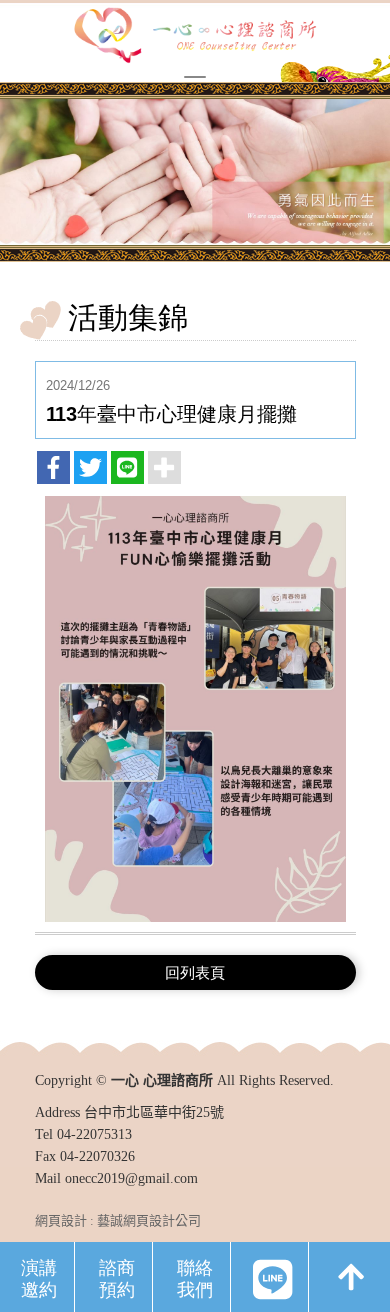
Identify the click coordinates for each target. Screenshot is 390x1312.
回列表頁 (195, 972)
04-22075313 (94, 1134)
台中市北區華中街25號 (154, 1112)
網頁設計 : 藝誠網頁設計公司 (118, 1220)
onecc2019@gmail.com (131, 1178)
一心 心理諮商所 (195, 37)
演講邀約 (39, 1277)
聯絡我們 (195, 1277)
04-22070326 (97, 1156)
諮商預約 (117, 1277)
